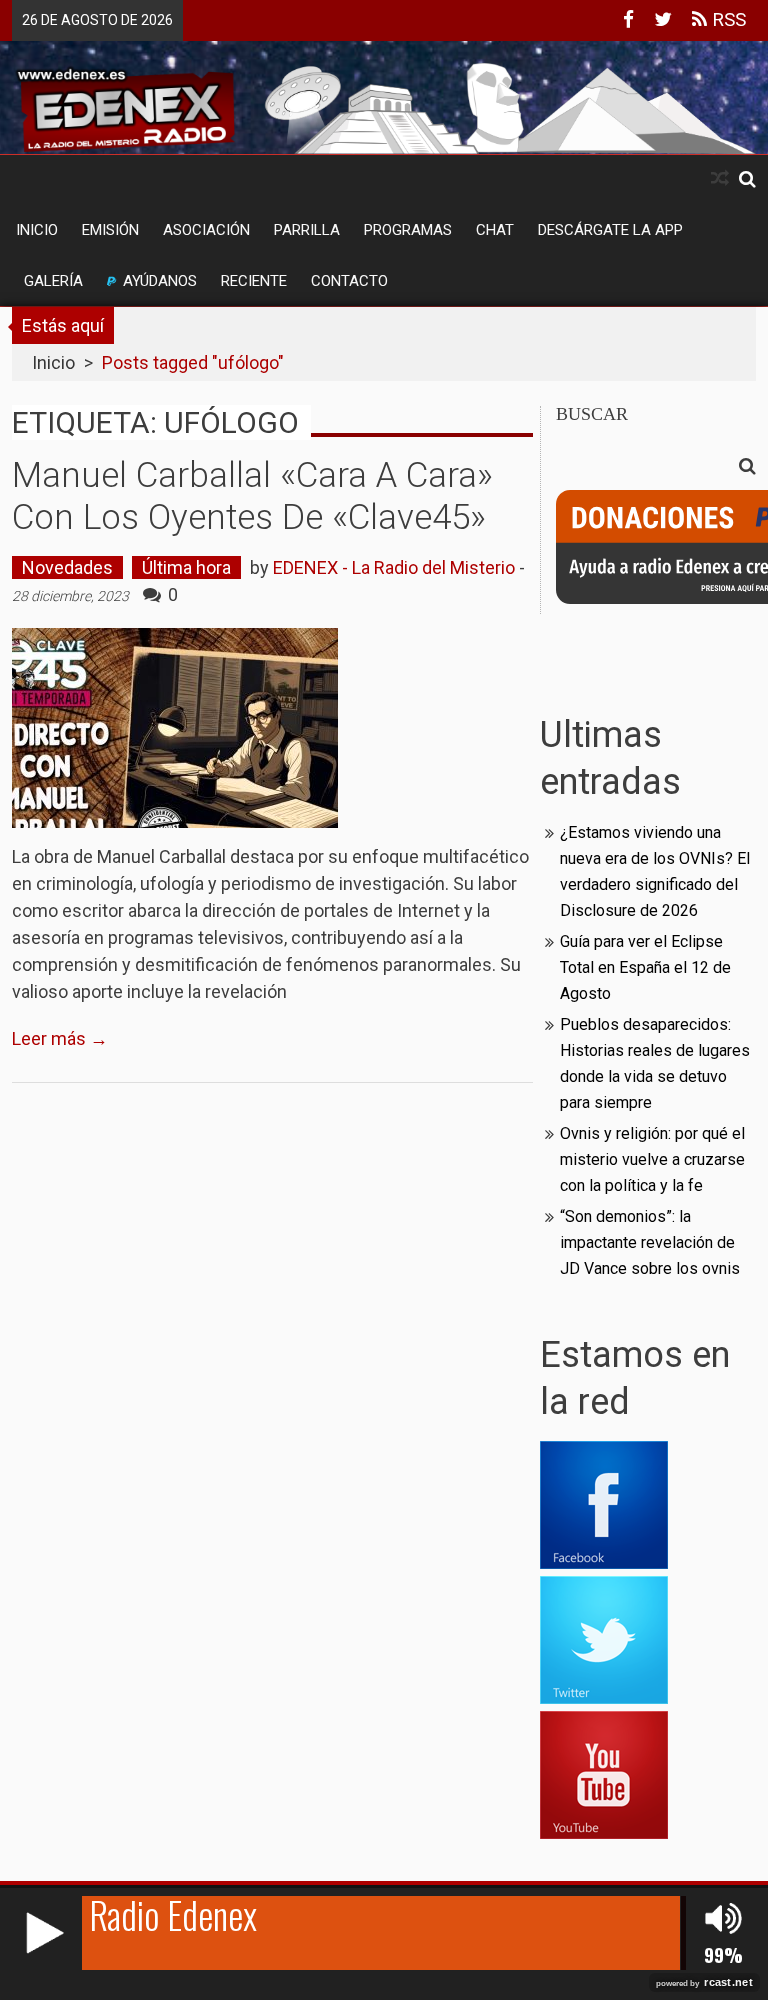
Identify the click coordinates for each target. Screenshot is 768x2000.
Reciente (254, 281)
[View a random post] (720, 178)
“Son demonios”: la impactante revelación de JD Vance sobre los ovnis (650, 1242)
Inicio (37, 230)
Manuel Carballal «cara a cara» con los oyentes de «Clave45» (252, 496)
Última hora (186, 567)
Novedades (67, 567)
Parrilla (307, 230)
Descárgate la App (610, 230)
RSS (726, 19)
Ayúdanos (160, 281)
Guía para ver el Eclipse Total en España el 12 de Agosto (645, 967)
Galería (53, 281)
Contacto (349, 281)
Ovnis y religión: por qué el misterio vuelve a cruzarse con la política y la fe (652, 1159)
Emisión (110, 230)
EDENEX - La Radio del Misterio (394, 567)
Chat (495, 230)
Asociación (206, 230)
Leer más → (60, 1038)
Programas (408, 230)
